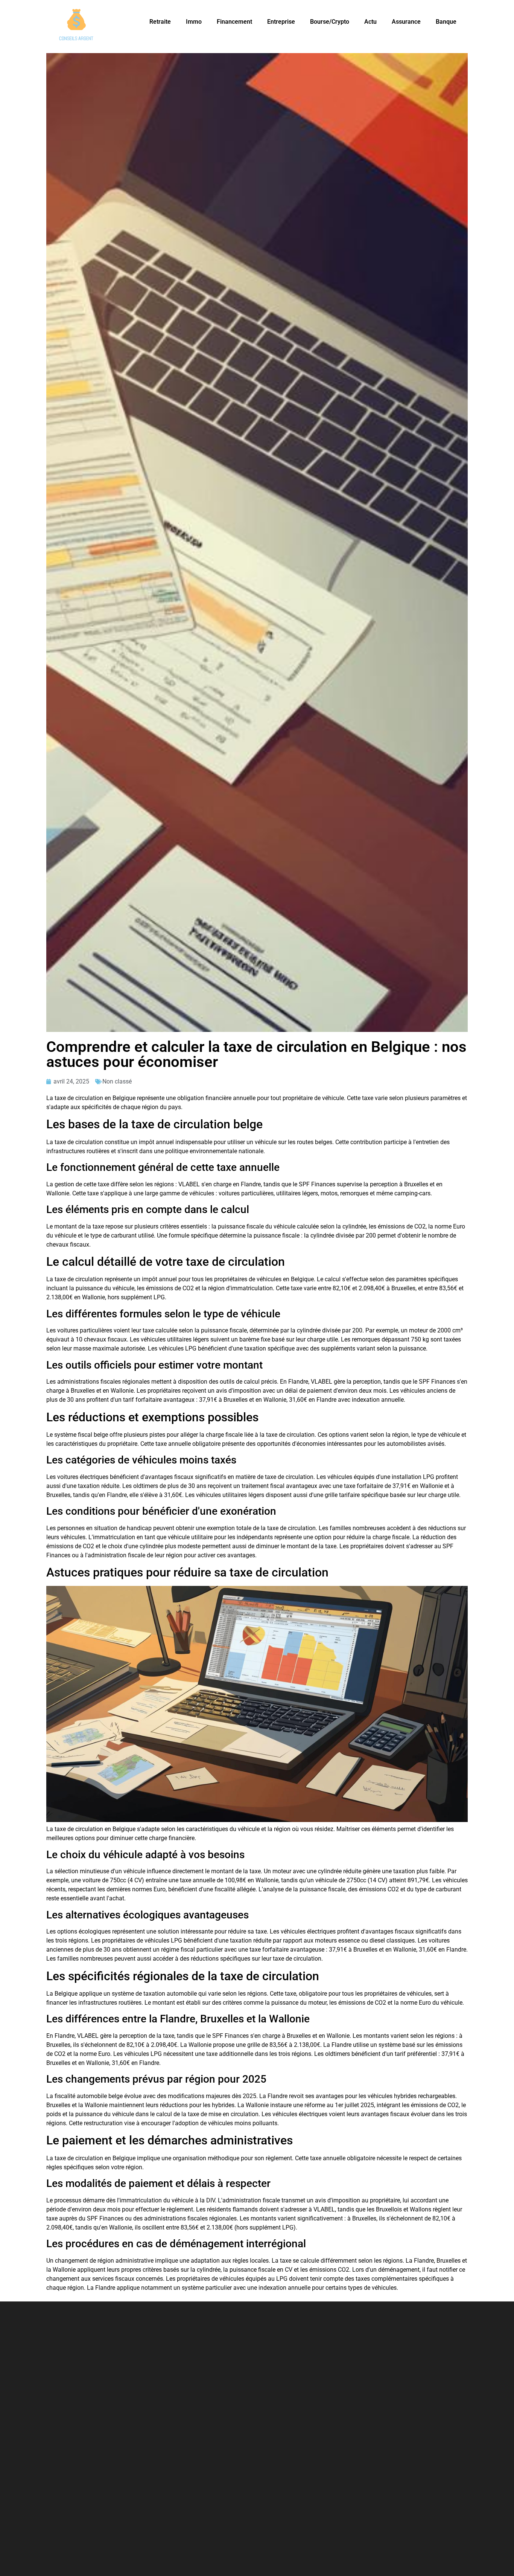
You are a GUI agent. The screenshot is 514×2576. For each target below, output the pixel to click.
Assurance (406, 22)
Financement (234, 22)
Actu (370, 22)
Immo (194, 22)
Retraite (160, 22)
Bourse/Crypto (330, 22)
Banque (446, 22)
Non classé (117, 1081)
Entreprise (281, 22)
